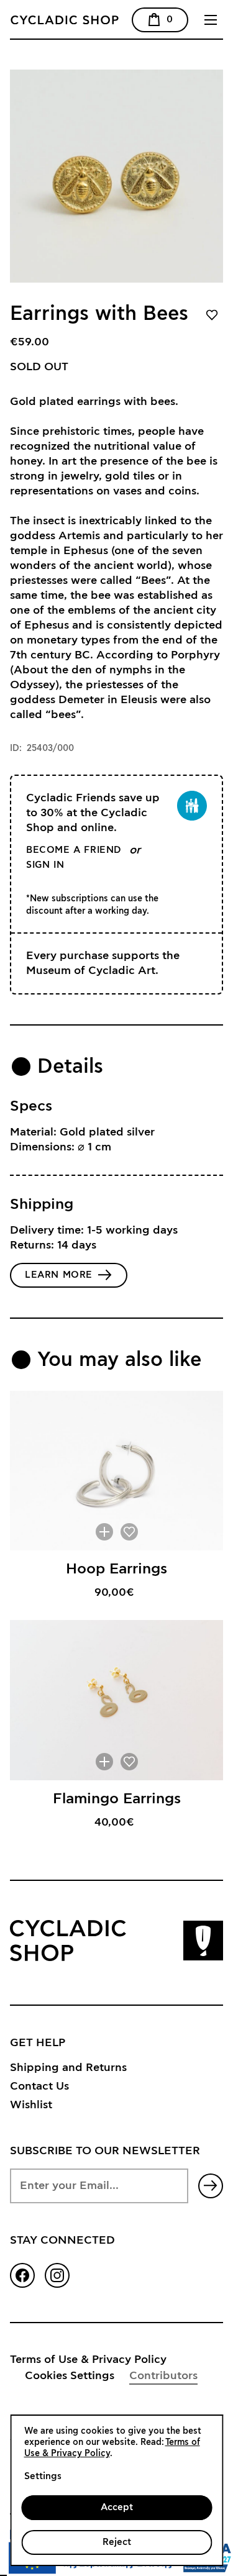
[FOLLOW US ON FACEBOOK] (22, 2275)
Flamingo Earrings (117, 1799)
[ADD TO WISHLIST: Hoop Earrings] (129, 1532)
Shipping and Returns (68, 2068)
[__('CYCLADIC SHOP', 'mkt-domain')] (100, 20)
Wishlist (31, 2105)
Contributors (163, 2376)
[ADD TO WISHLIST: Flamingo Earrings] (129, 1762)
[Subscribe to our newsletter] (211, 2186)
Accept (117, 2507)
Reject (117, 2542)
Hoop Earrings (116, 1569)
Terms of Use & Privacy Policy (88, 2360)
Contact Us (39, 2087)
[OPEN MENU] (211, 20)
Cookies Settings (70, 2376)
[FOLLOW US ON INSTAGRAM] (57, 2275)
